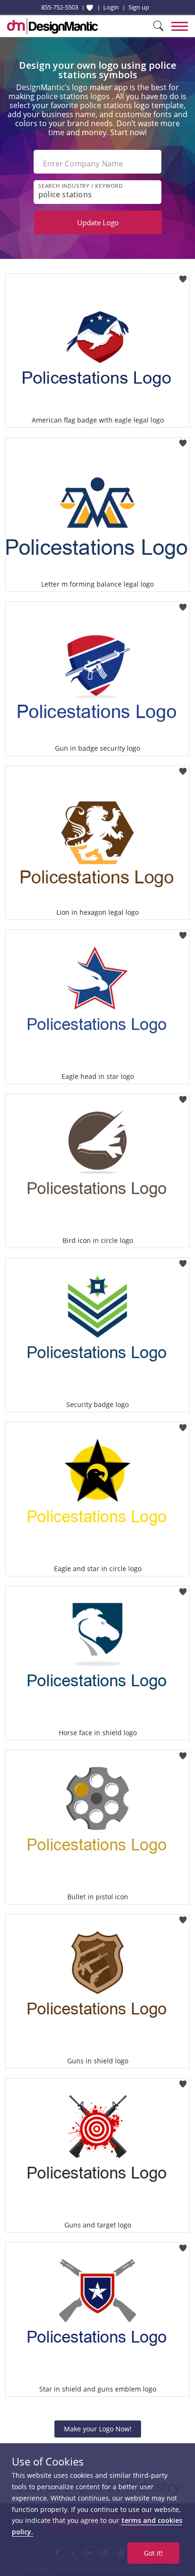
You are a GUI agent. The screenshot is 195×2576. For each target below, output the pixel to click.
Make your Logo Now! (98, 2429)
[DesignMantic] (53, 26)
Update (98, 222)
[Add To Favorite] (183, 276)
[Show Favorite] (90, 8)
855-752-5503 (60, 7)
